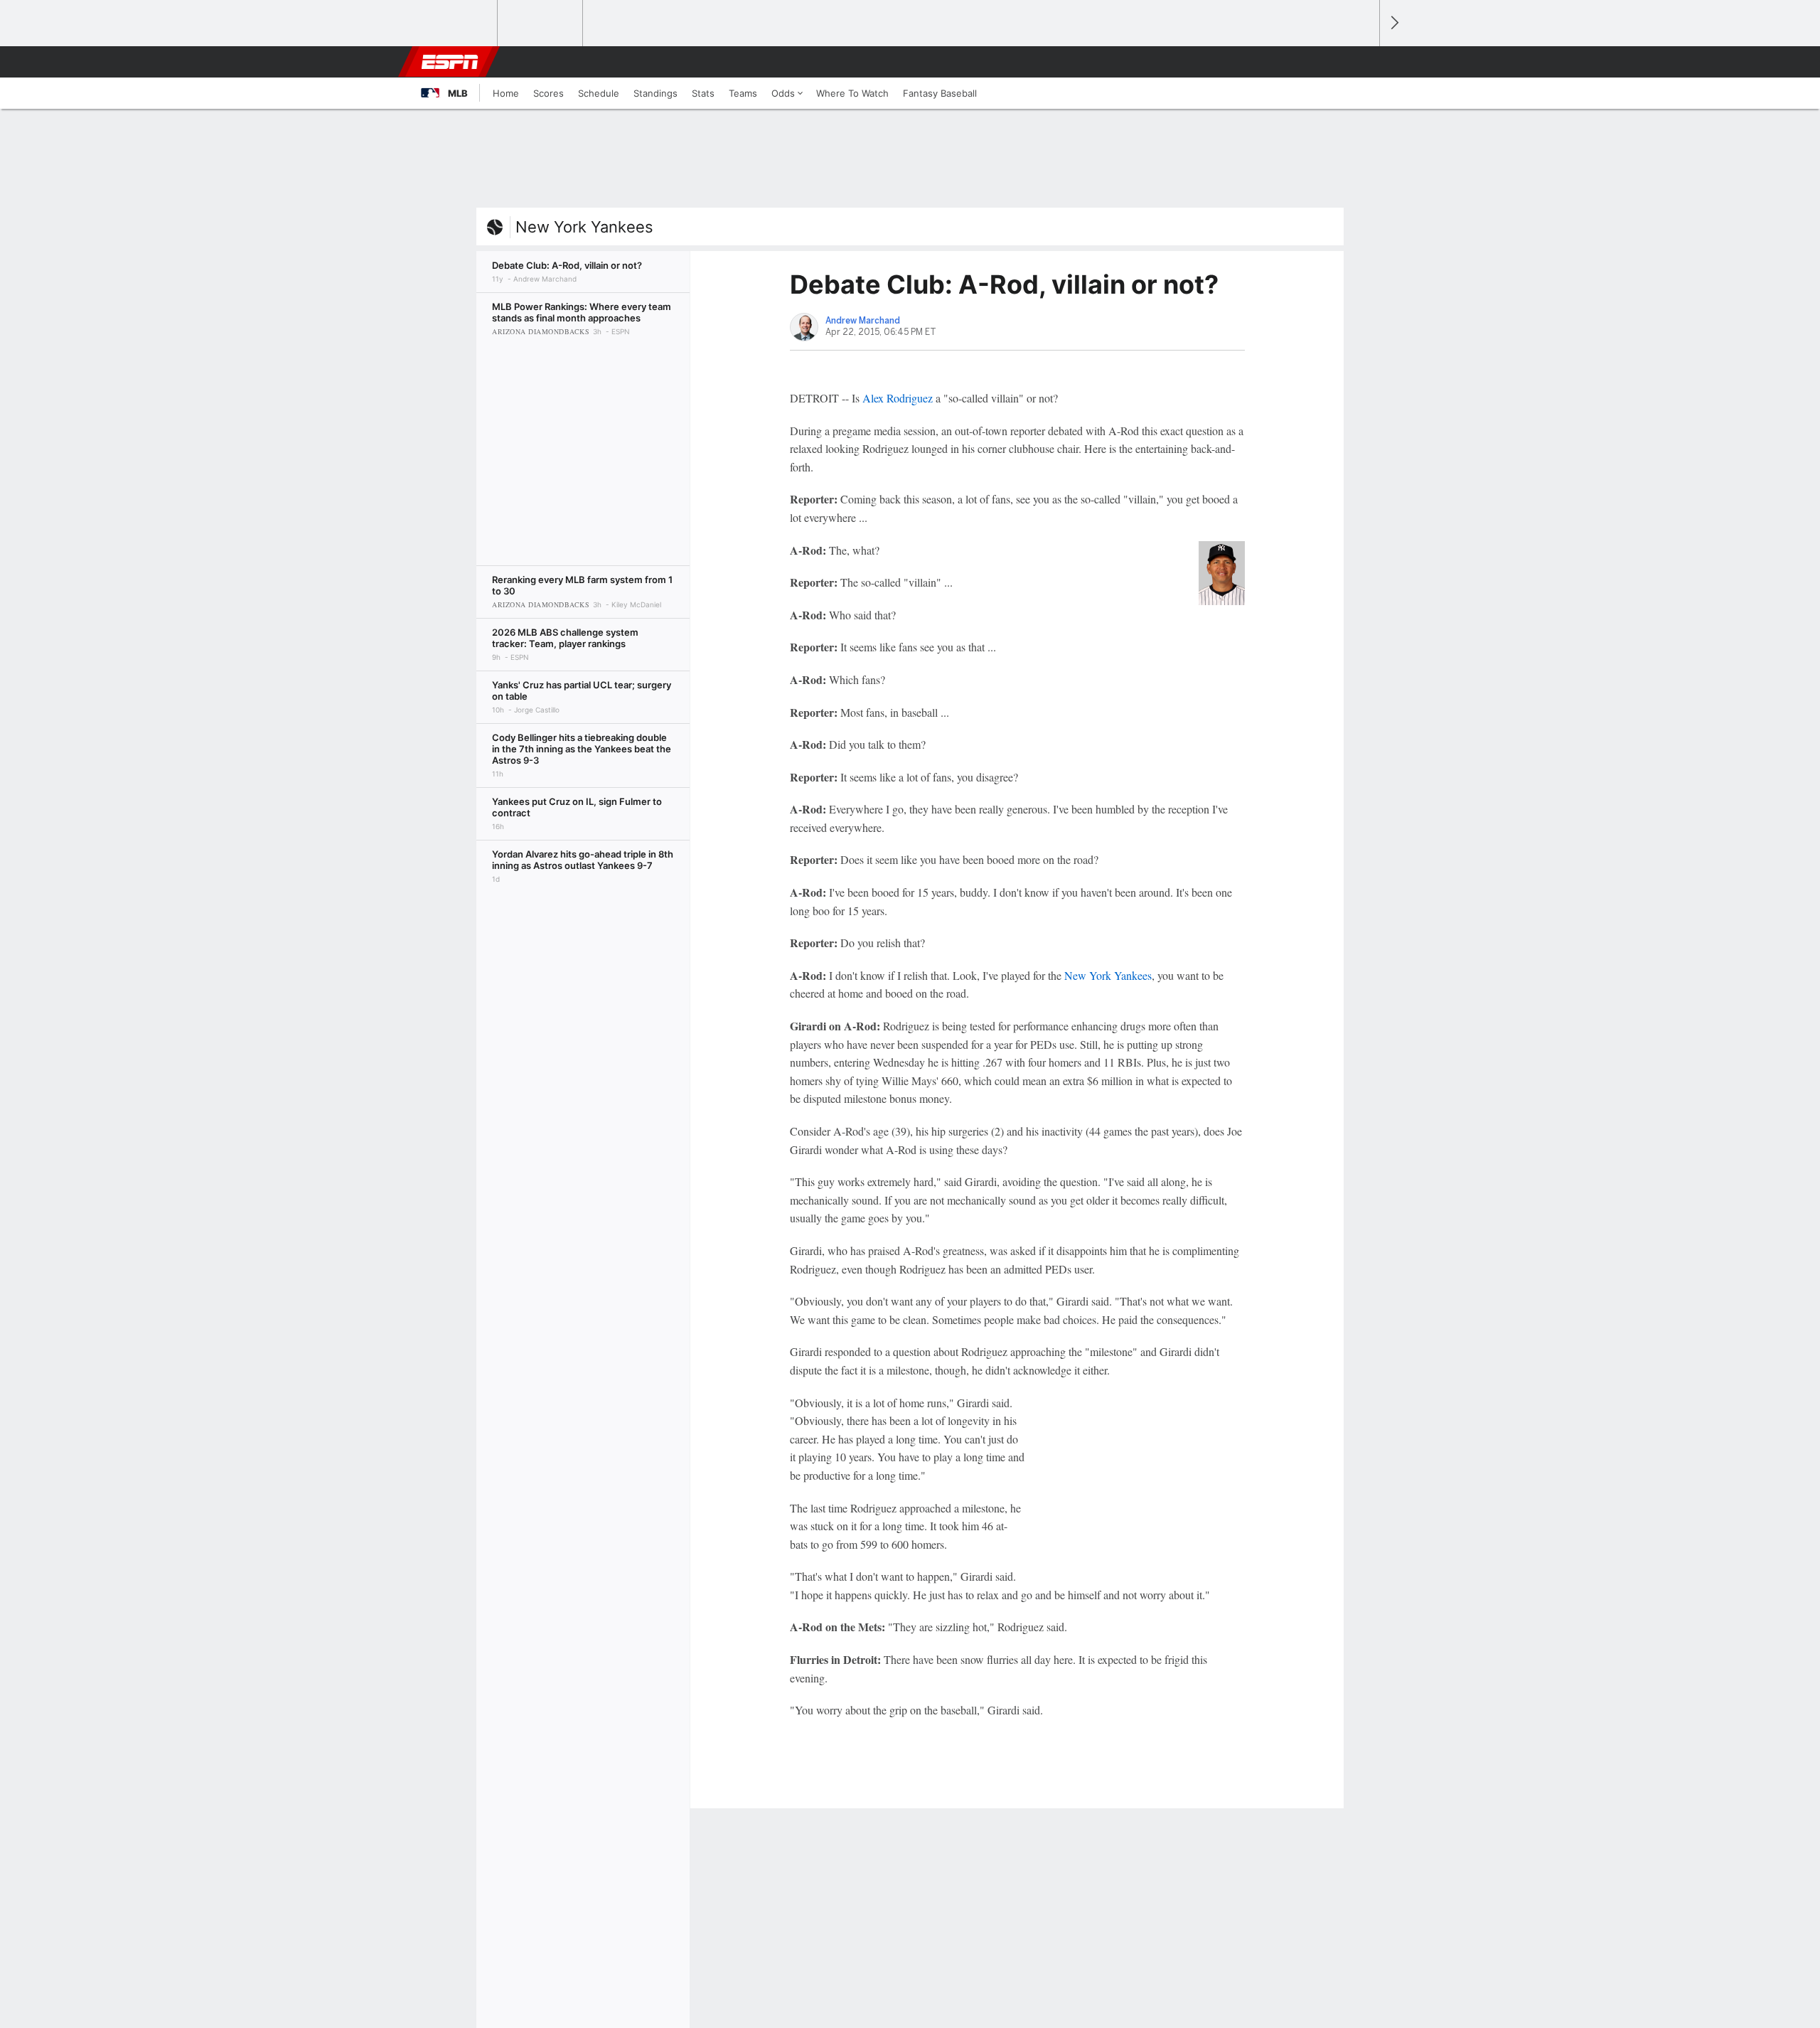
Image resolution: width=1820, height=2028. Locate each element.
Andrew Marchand (863, 321)
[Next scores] (1393, 23)
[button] (1362, 62)
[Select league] (456, 23)
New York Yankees (584, 227)
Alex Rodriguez (898, 398)
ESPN (450, 62)
